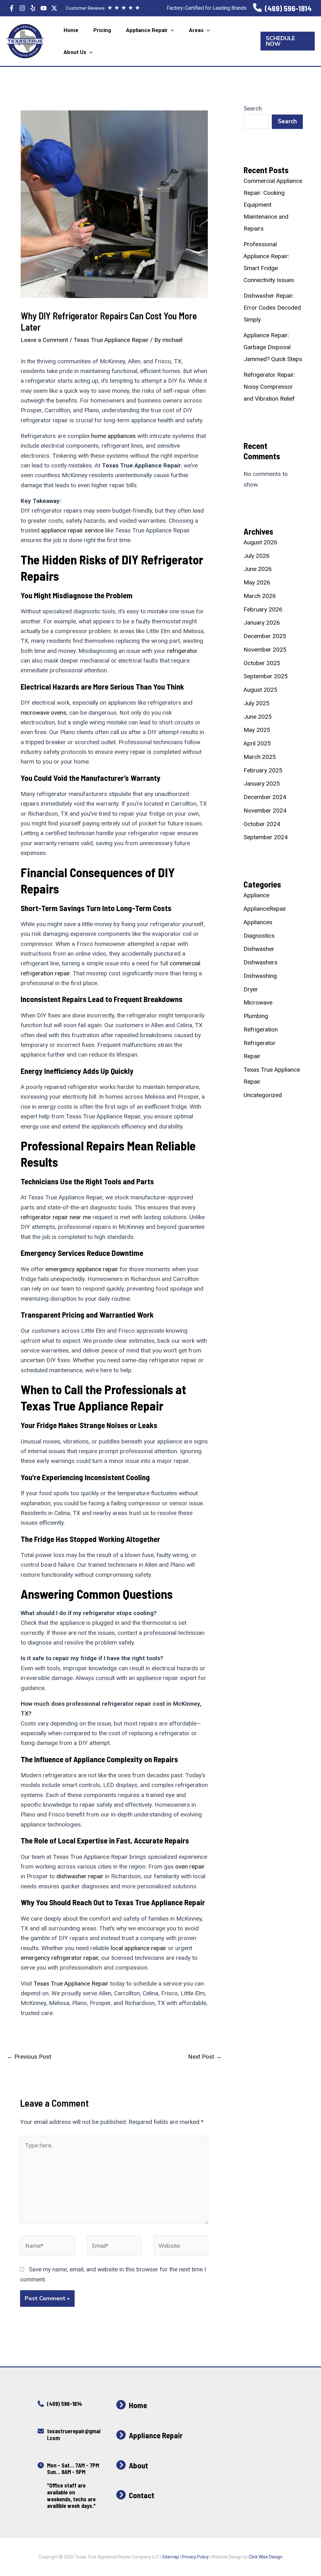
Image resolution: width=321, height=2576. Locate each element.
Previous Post (29, 2057)
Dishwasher (259, 949)
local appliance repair (139, 1948)
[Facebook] (12, 8)
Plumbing (256, 1016)
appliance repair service (72, 530)
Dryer (251, 989)
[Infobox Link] (282, 8)
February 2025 (263, 770)
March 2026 (260, 596)
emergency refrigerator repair (60, 1958)
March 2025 (260, 757)
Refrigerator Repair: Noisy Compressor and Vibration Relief (269, 387)
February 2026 (263, 609)
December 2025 (265, 636)
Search (253, 108)
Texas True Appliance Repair (111, 340)
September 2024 (266, 837)
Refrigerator (260, 1043)
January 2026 (262, 623)
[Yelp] (33, 8)
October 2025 (262, 663)
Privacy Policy (195, 2557)
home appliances (113, 436)
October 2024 (262, 824)
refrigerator (182, 651)
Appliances (258, 922)
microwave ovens (44, 713)
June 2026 (258, 569)
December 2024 (265, 797)
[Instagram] (22, 8)
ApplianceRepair (265, 909)
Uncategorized (263, 1095)
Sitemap (171, 2557)
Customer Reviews (103, 8)
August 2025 (260, 690)
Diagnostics (259, 936)
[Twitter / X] (54, 8)
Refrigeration (261, 1029)
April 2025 (257, 743)
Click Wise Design (266, 2557)
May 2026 (257, 582)
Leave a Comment (44, 340)
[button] (171, 30)
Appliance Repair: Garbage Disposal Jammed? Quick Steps (273, 347)
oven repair (190, 1867)
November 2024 (265, 811)
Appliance (256, 895)
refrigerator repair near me (56, 1217)
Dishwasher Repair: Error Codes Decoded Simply (272, 308)
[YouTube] (44, 8)
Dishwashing (260, 976)
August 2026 (260, 542)
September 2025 (266, 676)
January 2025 (262, 784)
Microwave (258, 1003)
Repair (252, 1056)
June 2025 (258, 717)
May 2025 (257, 730)
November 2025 (265, 650)
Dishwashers (260, 962)
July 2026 (257, 556)
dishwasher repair (80, 1876)
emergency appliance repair (82, 1269)
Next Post (205, 2057)
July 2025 (257, 703)
